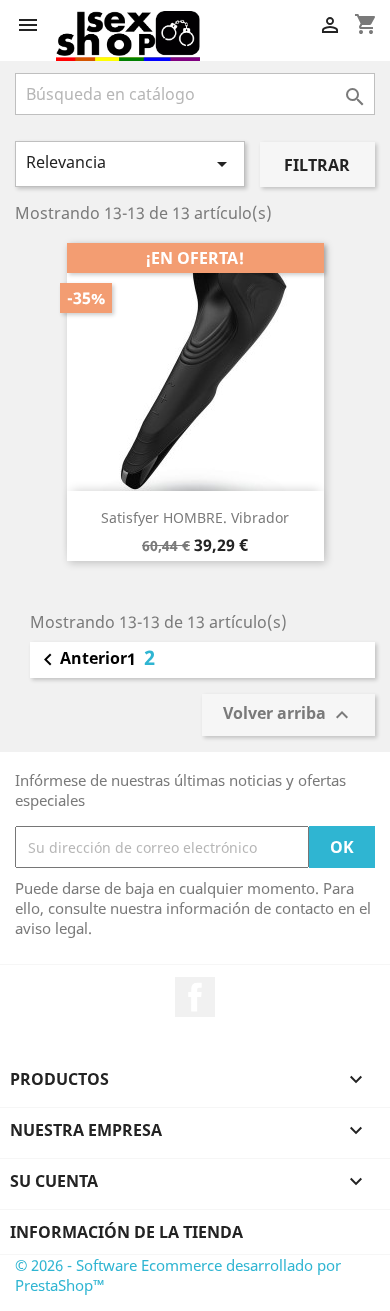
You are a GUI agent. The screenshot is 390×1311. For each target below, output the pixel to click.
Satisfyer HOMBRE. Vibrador (195, 517)
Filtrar (317, 165)
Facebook (195, 997)
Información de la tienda (126, 1232)
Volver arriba (288, 714)
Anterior (81, 660)
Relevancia (130, 163)
